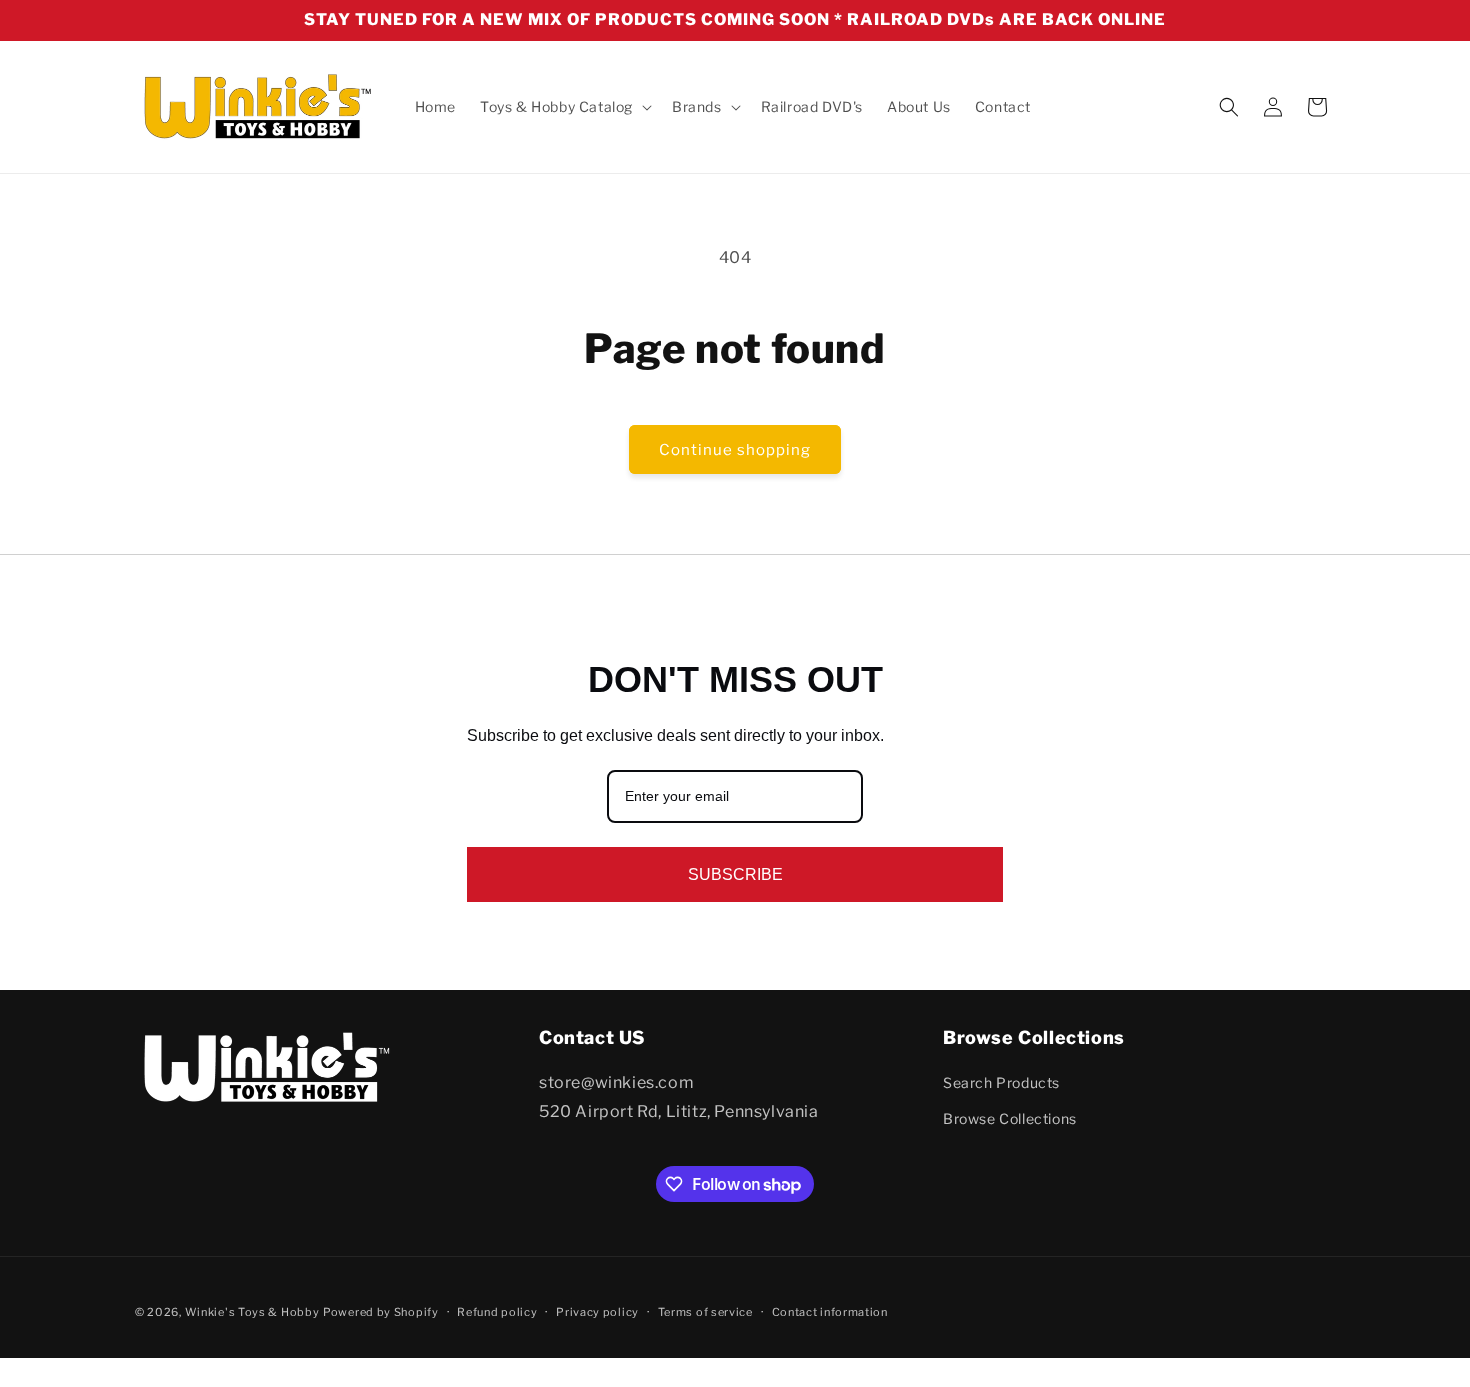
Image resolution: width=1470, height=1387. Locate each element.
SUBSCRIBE (735, 874)
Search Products (1001, 1082)
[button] (564, 107)
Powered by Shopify (381, 1312)
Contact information (830, 1312)
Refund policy (497, 1312)
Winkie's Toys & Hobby (252, 1312)
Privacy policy (597, 1312)
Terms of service (705, 1312)
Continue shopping (735, 450)
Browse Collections (1010, 1118)
